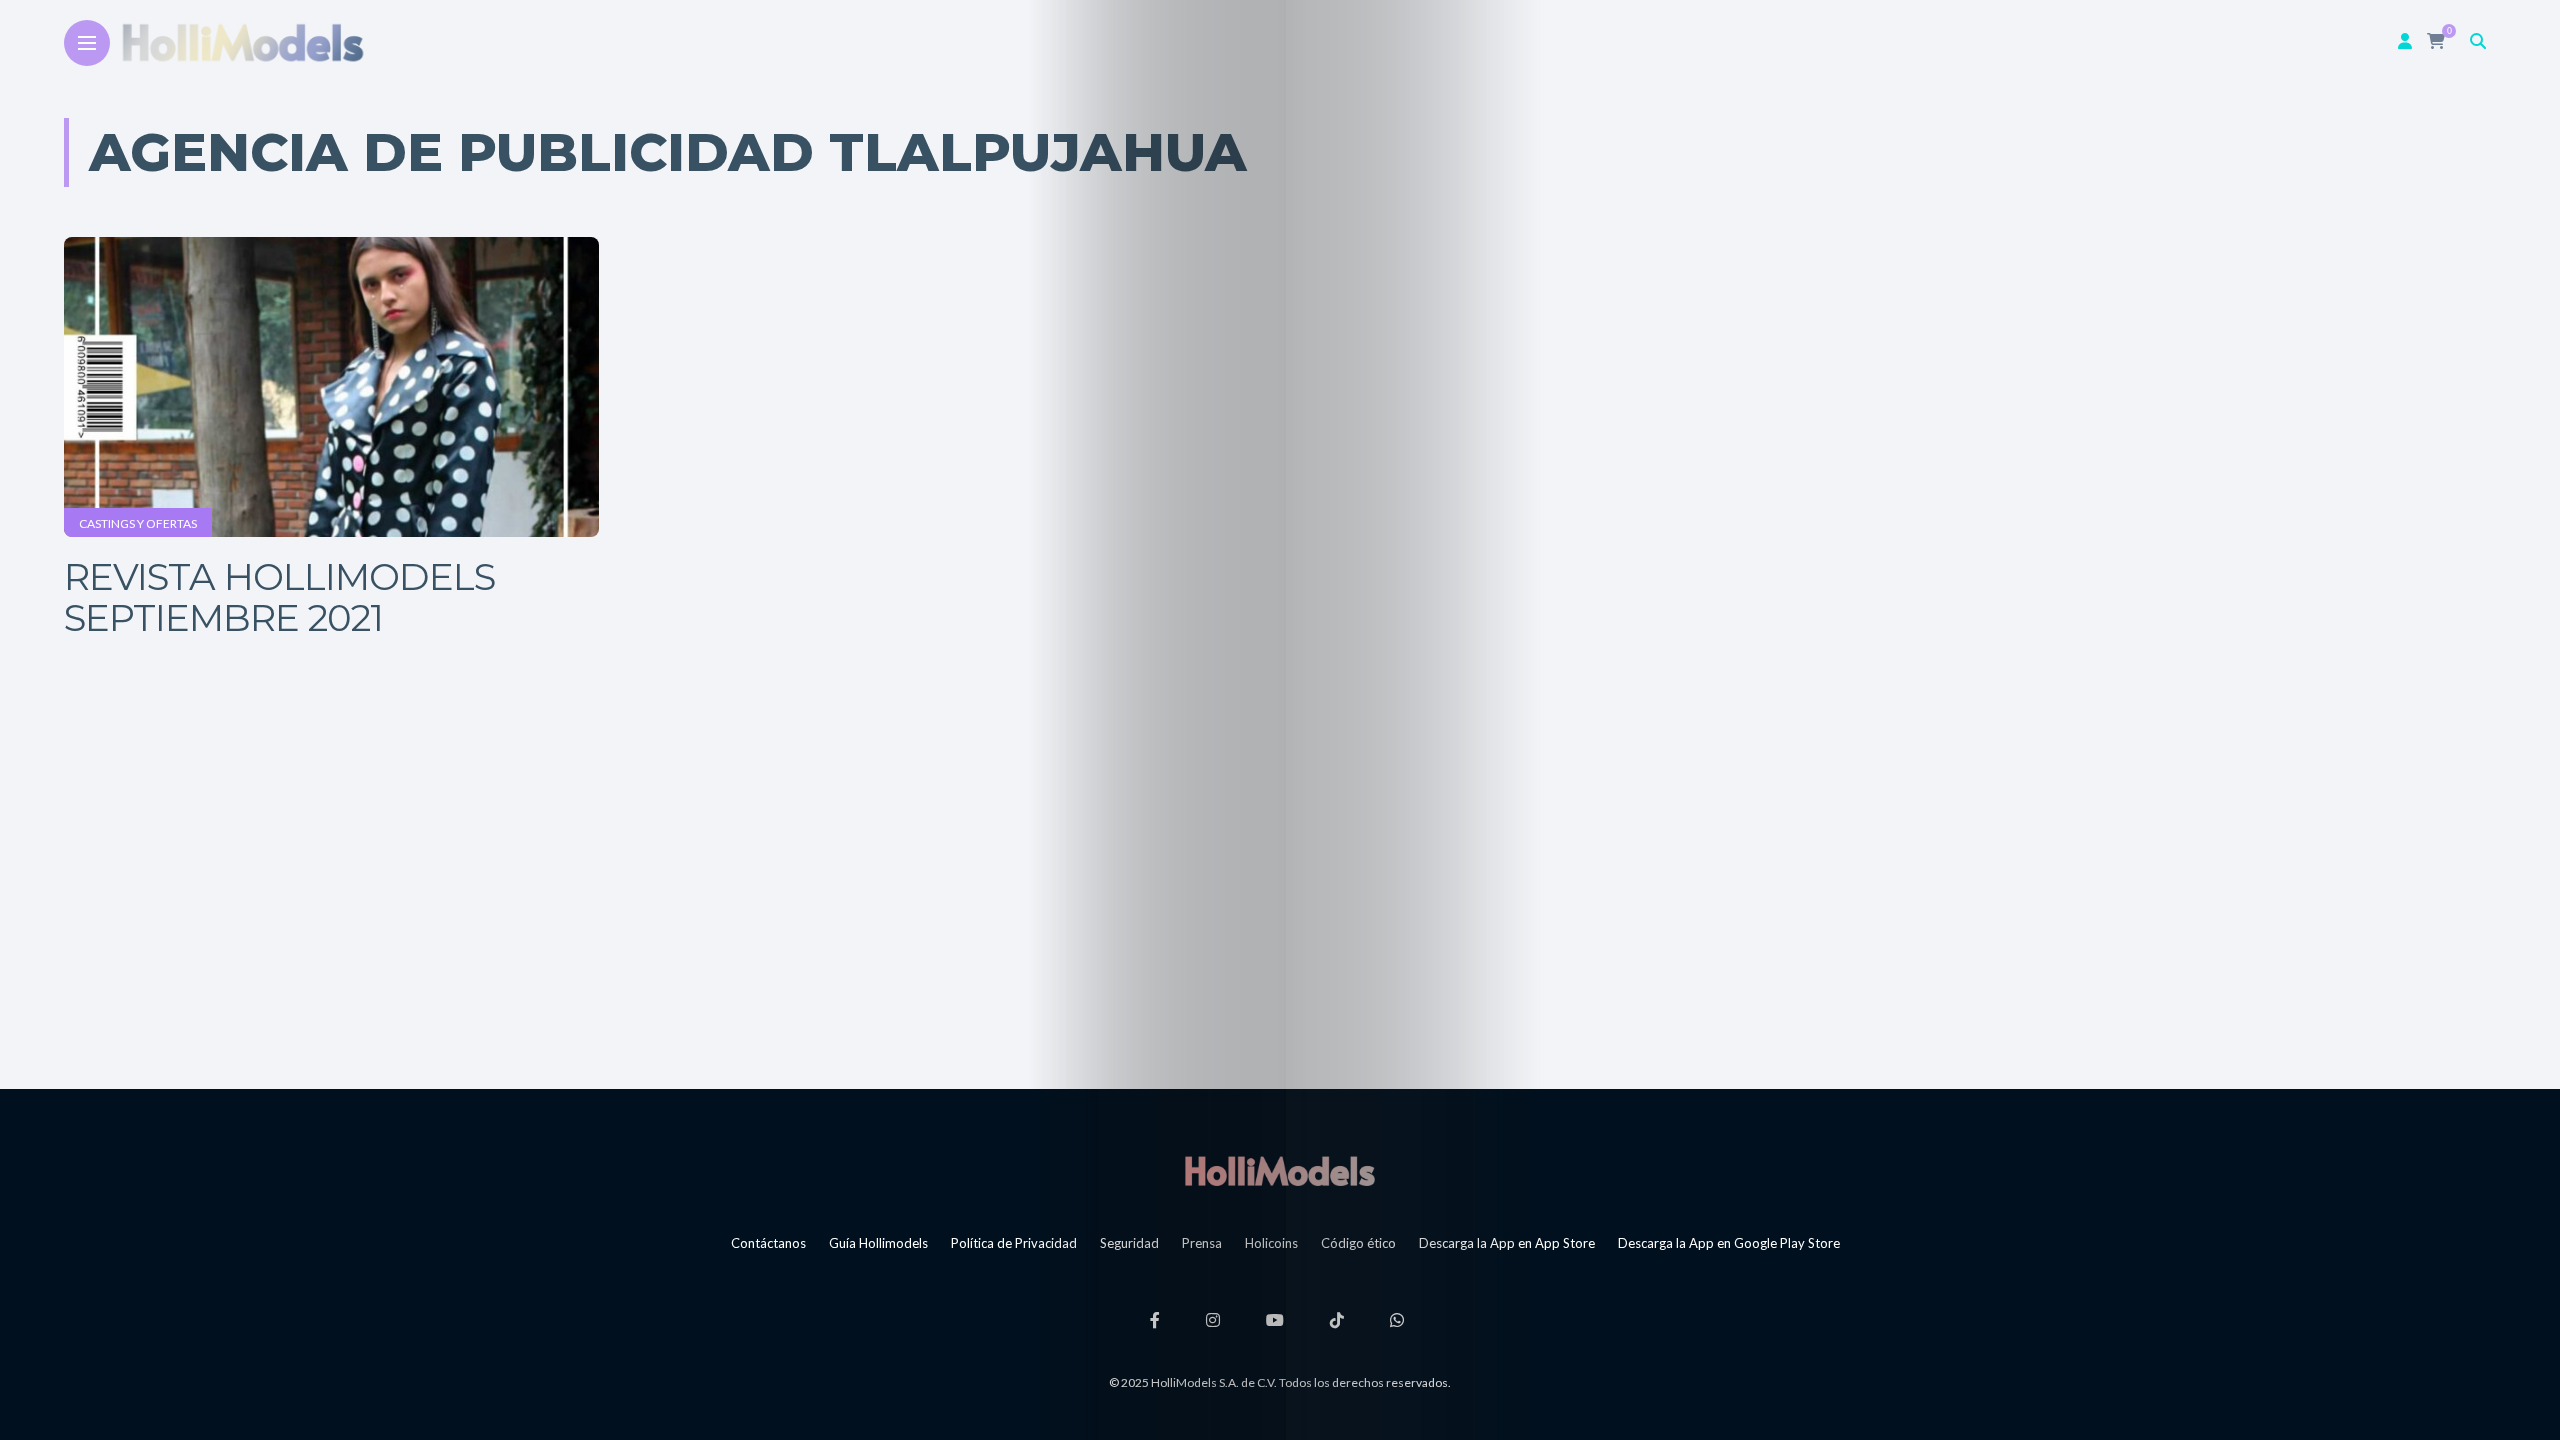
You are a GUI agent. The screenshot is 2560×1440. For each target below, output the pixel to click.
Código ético (1358, 1243)
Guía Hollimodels (878, 1243)
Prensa (1202, 1243)
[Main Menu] (87, 43)
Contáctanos (768, 1243)
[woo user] (2405, 40)
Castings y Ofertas (138, 523)
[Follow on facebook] (1158, 1319)
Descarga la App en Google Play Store (1729, 1243)
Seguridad (1129, 1243)
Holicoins (1271, 1243)
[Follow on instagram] (1216, 1319)
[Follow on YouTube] (1278, 1319)
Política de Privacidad (1014, 1243)
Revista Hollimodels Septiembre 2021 (279, 597)
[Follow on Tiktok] (1340, 1319)
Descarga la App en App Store (1507, 1243)
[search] (2478, 40)
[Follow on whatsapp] (1400, 1319)
